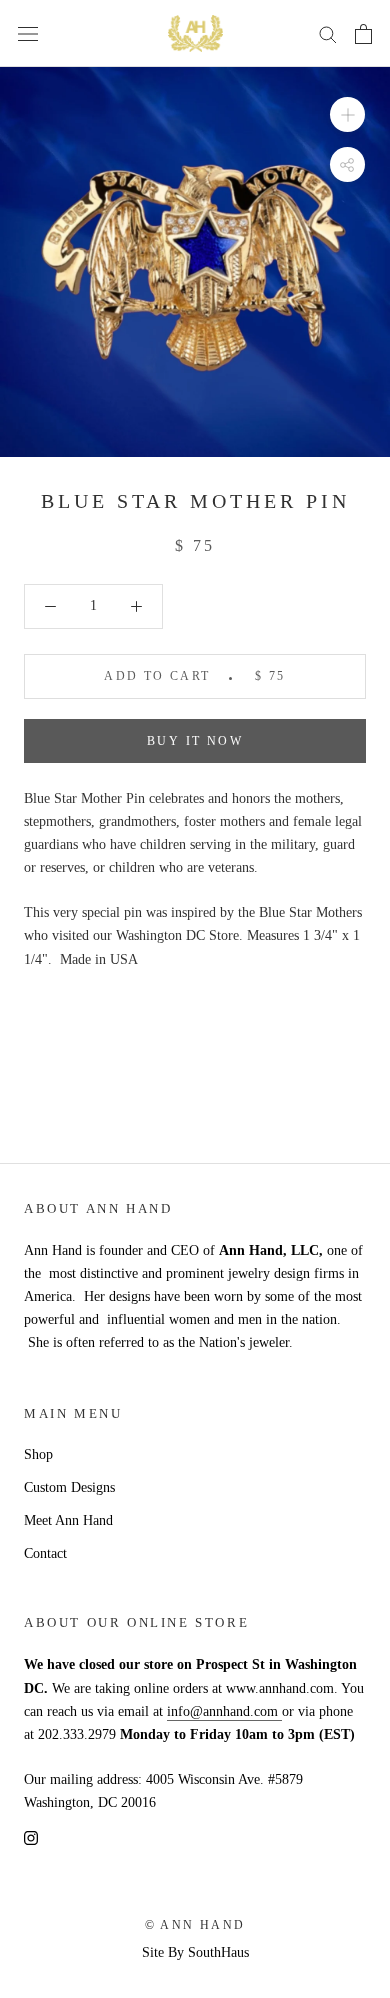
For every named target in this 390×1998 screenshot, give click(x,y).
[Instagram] (31, 1836)
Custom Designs (69, 1487)
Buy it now (195, 741)
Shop (38, 1454)
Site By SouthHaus (195, 1952)
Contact (45, 1553)
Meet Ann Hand (68, 1520)
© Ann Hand (195, 1925)
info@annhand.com (224, 1711)
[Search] (328, 33)
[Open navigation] (28, 33)
